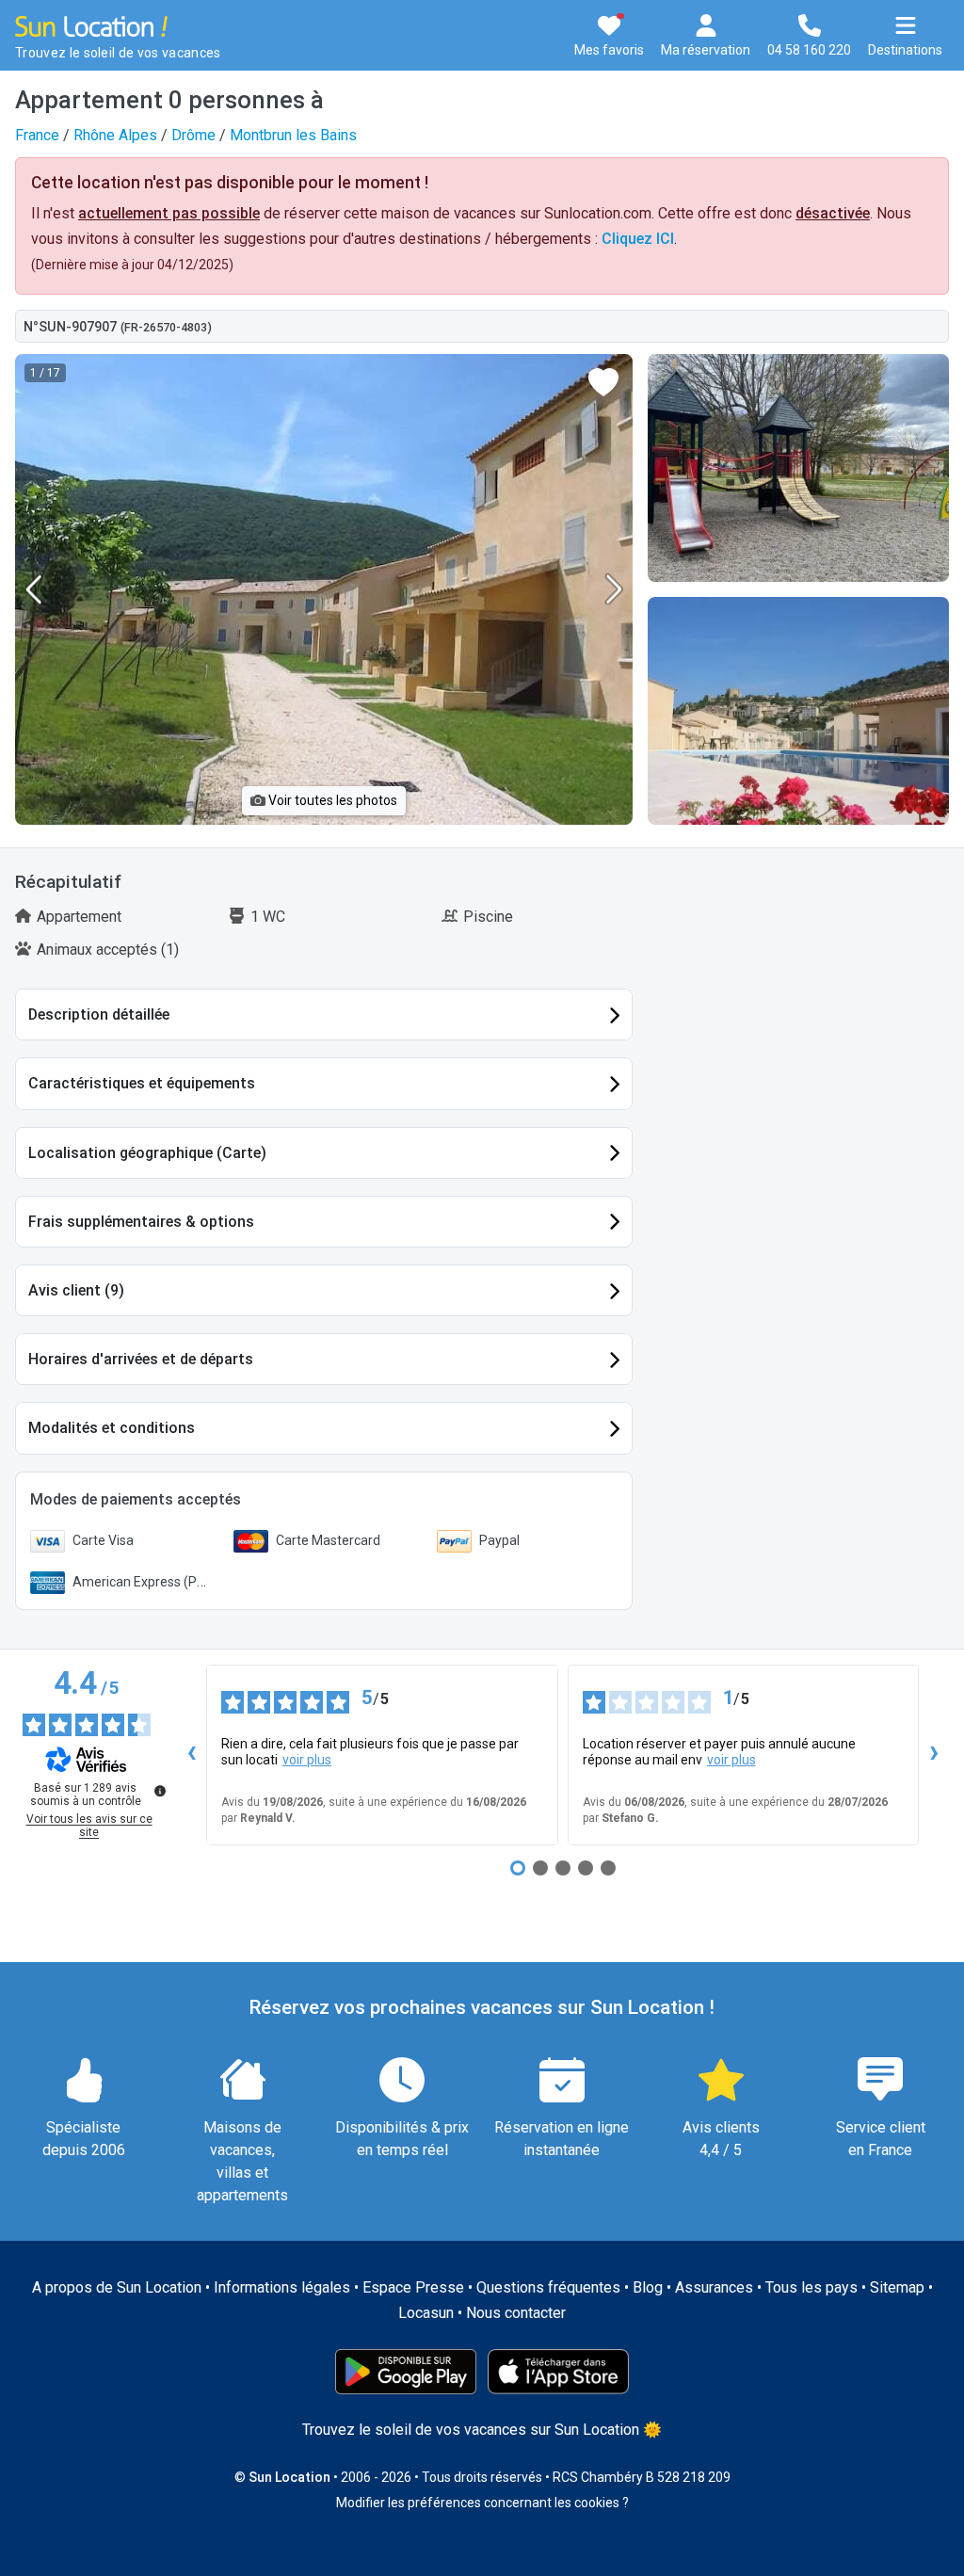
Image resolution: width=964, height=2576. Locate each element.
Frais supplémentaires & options (141, 1222)
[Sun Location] (91, 25)
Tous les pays (811, 2287)
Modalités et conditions (112, 1428)
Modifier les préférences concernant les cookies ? (482, 2503)
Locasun (426, 2313)
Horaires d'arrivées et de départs (141, 1359)
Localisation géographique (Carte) (147, 1153)
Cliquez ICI (638, 239)
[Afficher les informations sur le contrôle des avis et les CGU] (160, 1791)
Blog (648, 2287)
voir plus (307, 1760)
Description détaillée (99, 1014)
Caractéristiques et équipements (142, 1083)
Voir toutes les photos (331, 800)
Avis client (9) (76, 1290)
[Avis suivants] (934, 1755)
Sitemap (897, 2287)
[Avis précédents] (191, 1755)
